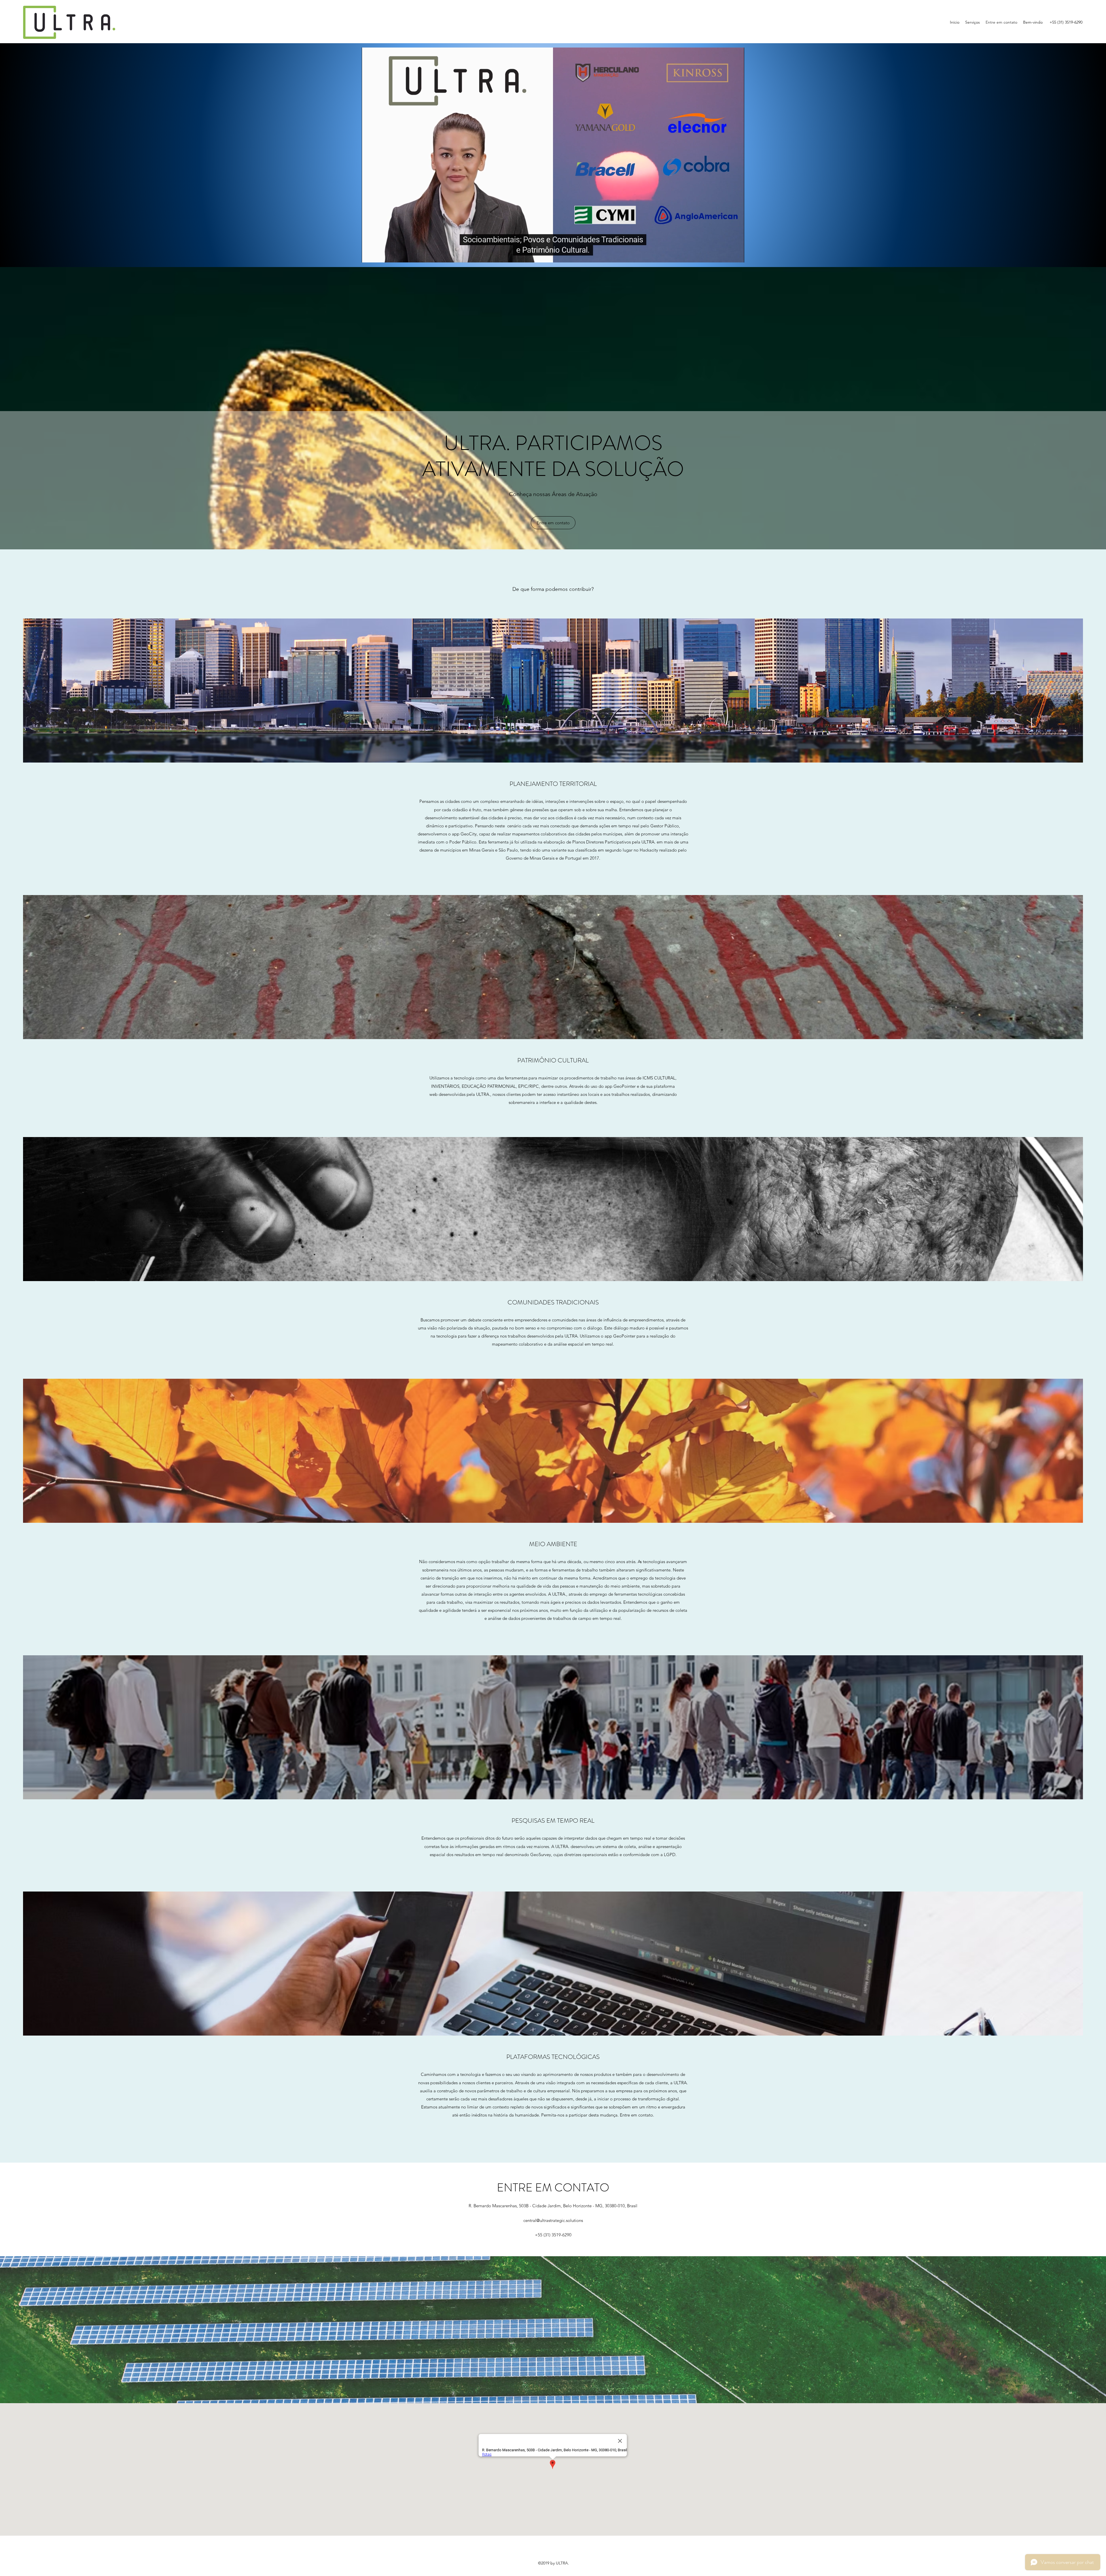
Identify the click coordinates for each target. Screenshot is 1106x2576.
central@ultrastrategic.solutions (553, 2220)
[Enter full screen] (736, 255)
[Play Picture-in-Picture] (727, 255)
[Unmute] (379, 255)
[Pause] (369, 255)
